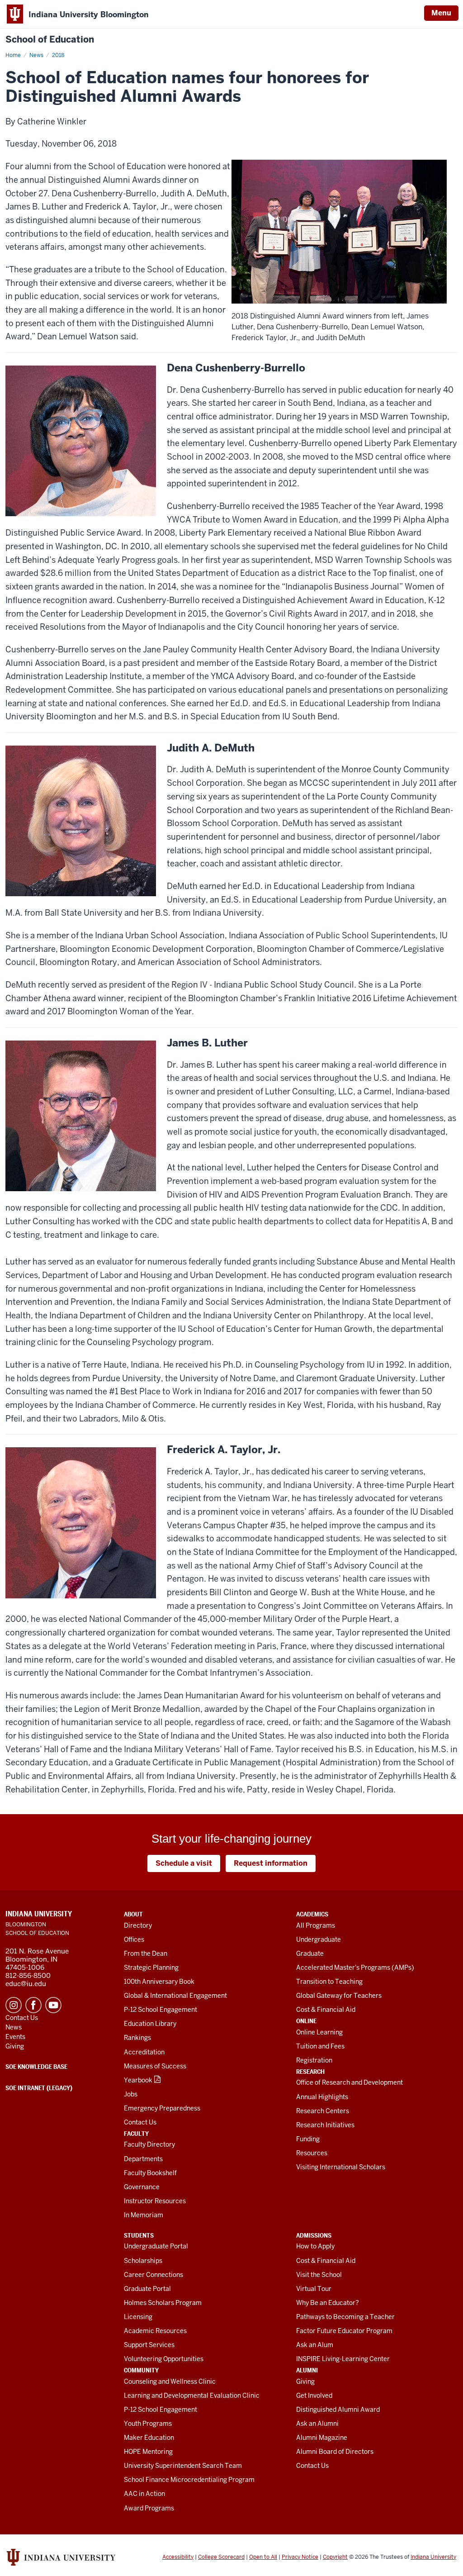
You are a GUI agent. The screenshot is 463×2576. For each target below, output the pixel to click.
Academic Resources (155, 2331)
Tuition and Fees (320, 2046)
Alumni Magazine (322, 2438)
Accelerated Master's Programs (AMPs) (355, 1968)
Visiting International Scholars (341, 2167)
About (133, 1914)
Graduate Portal (147, 2289)
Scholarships (143, 2261)
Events (15, 2037)
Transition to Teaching (329, 1982)
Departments (143, 2159)
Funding (308, 2139)
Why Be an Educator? (328, 2303)
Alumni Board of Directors (335, 2452)
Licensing (138, 2317)
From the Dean (146, 1953)
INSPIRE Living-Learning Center (343, 2359)
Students (139, 2235)
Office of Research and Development (350, 2082)
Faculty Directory (149, 2144)
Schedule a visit (184, 1863)
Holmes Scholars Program (163, 2303)
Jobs (131, 2094)
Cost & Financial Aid (326, 2010)
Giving (305, 2381)
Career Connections (154, 2275)
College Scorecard (221, 2557)
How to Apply (315, 2246)
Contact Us (140, 2122)
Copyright (335, 2557)
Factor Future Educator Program (344, 2331)
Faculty (136, 2134)
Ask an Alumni (317, 2424)
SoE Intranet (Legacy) (39, 2088)
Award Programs (149, 2508)
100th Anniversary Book (159, 1982)
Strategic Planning (151, 1968)
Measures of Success (155, 2066)
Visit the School (319, 2275)
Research (310, 2072)
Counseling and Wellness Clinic (170, 2381)
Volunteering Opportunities (164, 2359)
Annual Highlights (322, 2097)
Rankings (137, 2038)
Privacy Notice (300, 2557)
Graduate (310, 1953)
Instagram (14, 2005)
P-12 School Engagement (161, 2010)
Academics (312, 1914)
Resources (312, 2153)
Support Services (149, 2345)
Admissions (314, 2235)
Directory (138, 1925)
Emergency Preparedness (162, 2108)
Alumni (307, 2370)
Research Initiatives (325, 2125)
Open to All (263, 2557)
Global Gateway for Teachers (339, 1996)
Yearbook (138, 2080)
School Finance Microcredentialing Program (189, 2480)
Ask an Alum (315, 2345)
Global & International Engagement (175, 1996)
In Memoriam (144, 2215)
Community (141, 2370)
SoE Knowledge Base (36, 2067)
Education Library (150, 2024)
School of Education (50, 40)
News (36, 55)
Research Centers (323, 2111)
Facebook (33, 2005)
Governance (142, 2187)
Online (306, 2021)
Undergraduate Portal (156, 2246)
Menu (441, 13)
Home (13, 55)
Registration (314, 2060)
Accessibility (178, 2557)
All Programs (316, 1925)
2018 (58, 55)
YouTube (53, 2005)
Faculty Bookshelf (150, 2173)
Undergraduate (319, 1939)
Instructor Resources (155, 2201)
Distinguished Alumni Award (338, 2410)
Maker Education (149, 2438)
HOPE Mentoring (148, 2452)
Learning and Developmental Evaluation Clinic (192, 2395)
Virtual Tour (314, 2289)
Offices (134, 1939)
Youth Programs (148, 2424)
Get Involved (314, 2395)
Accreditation (144, 2052)
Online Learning (319, 2032)
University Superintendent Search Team (183, 2466)
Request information (271, 1863)
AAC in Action (144, 2494)
